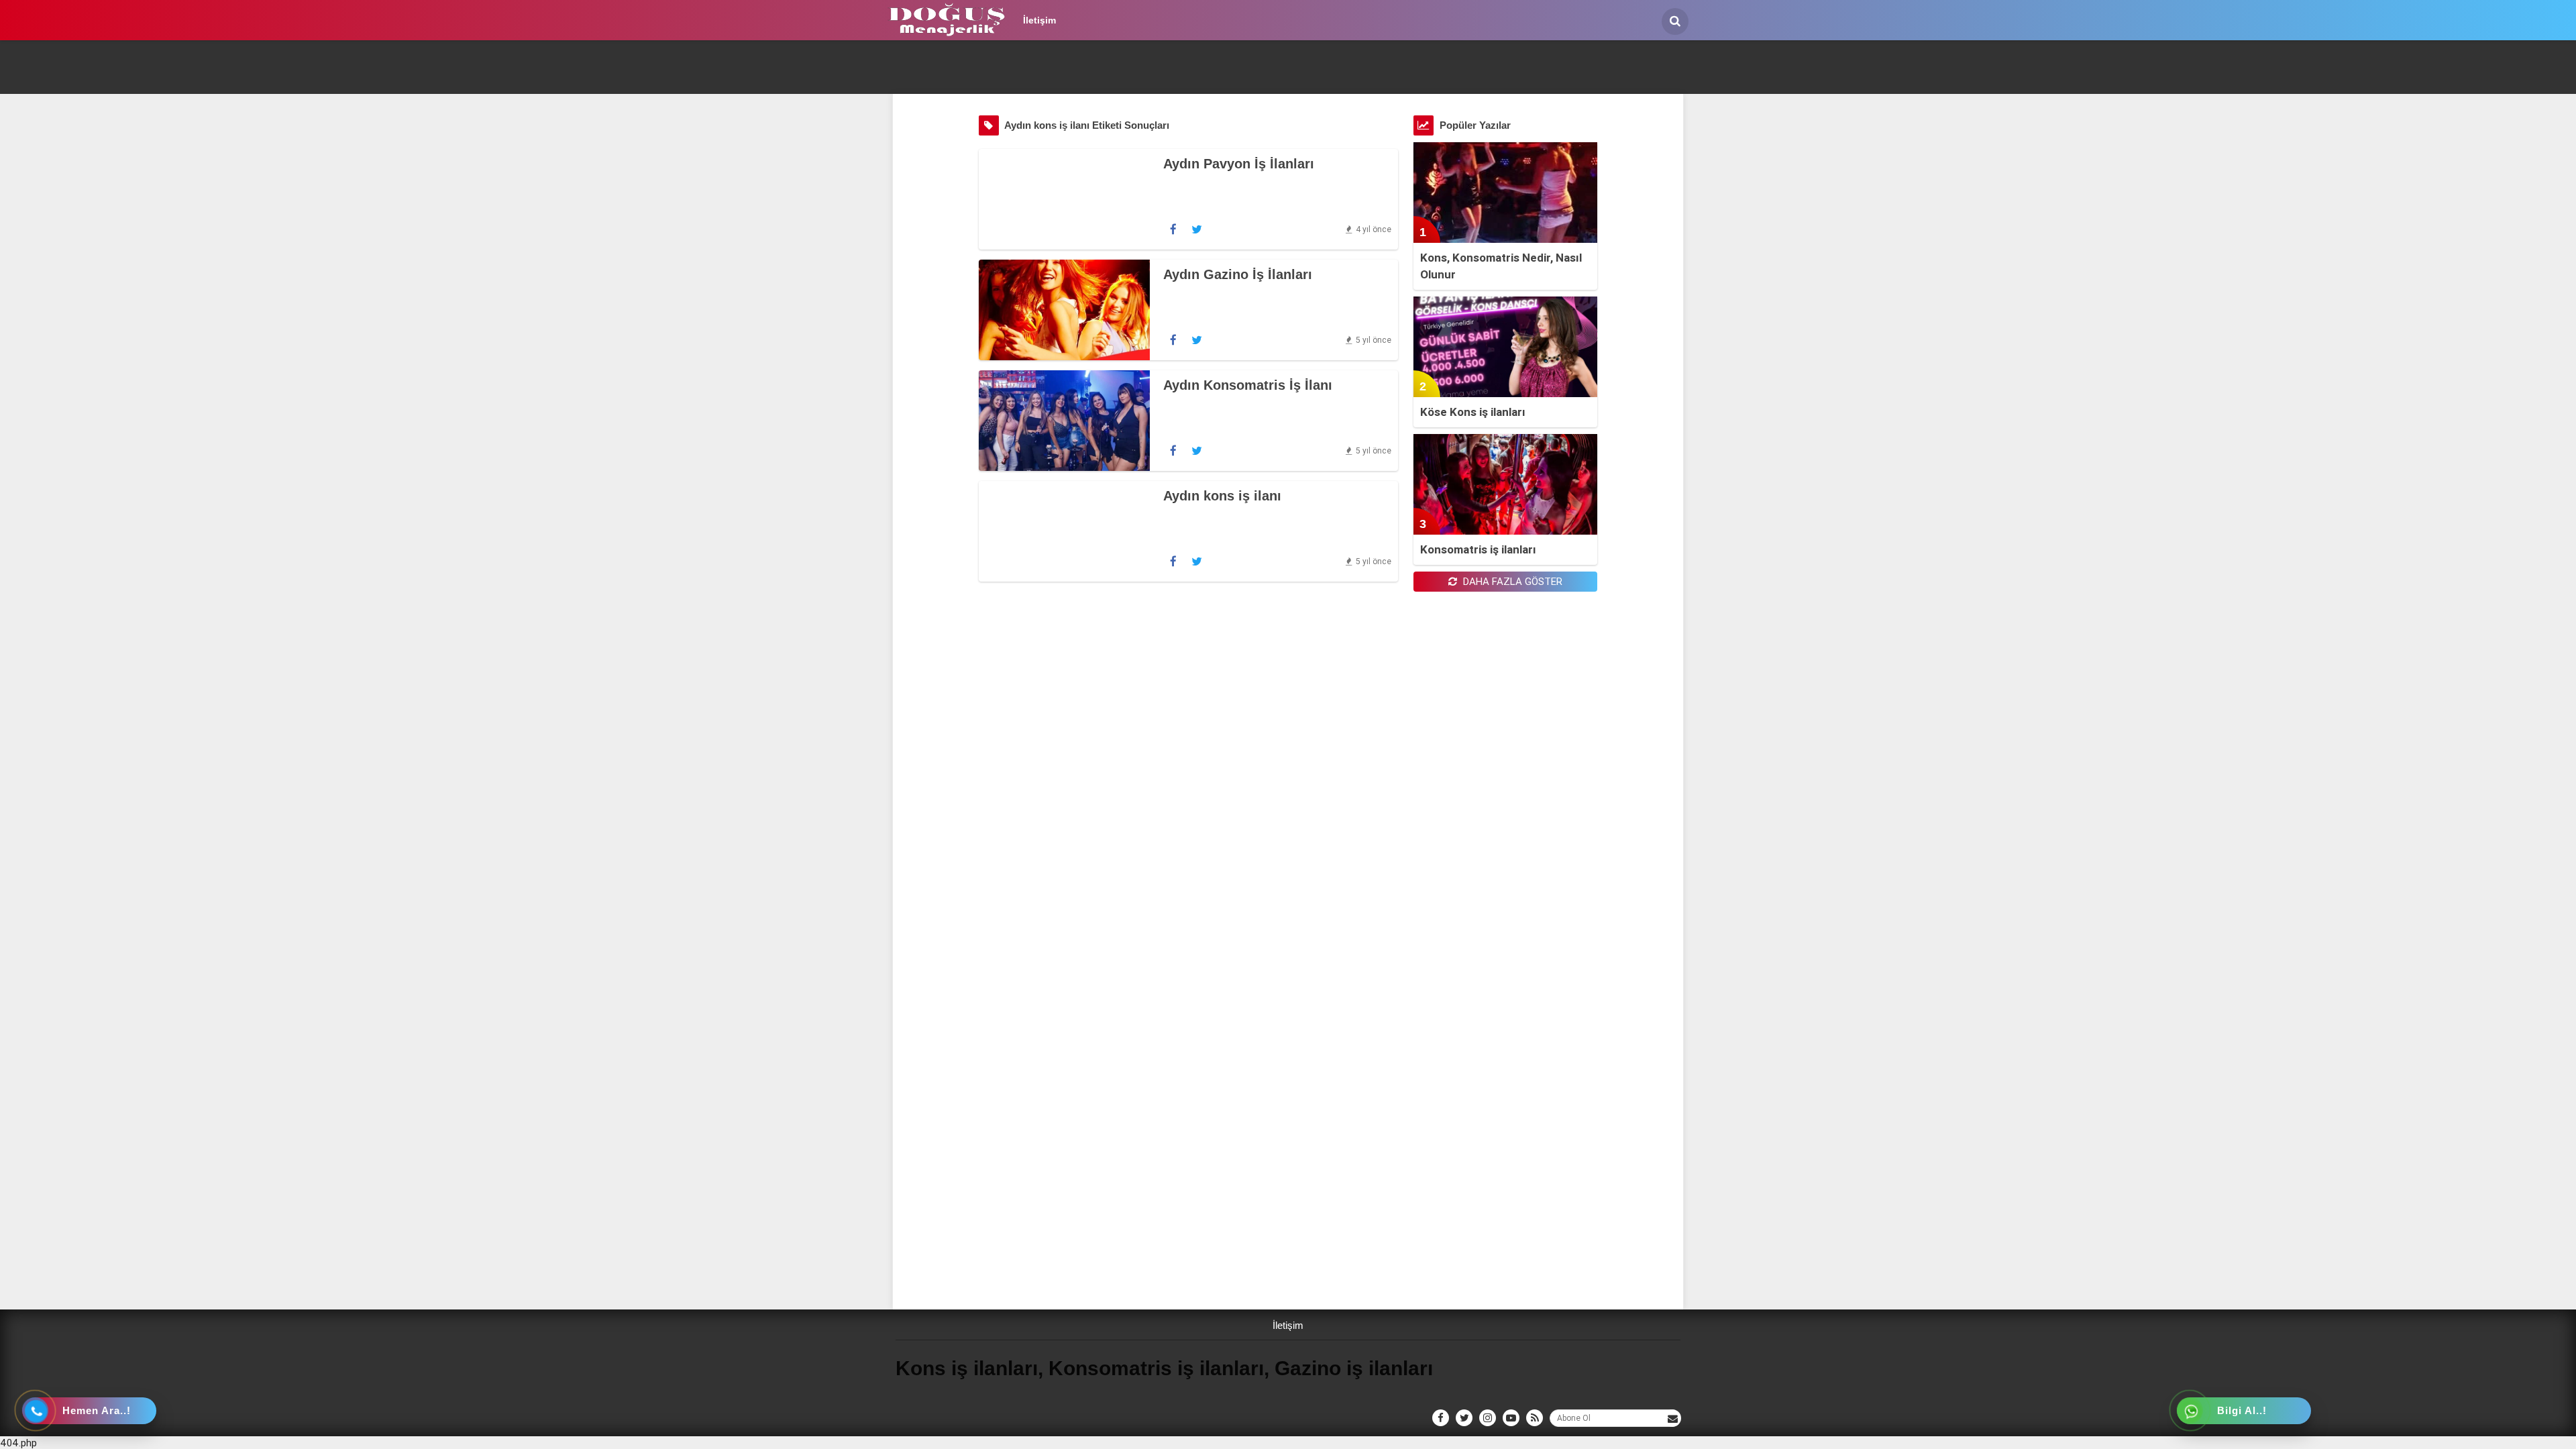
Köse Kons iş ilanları (1473, 412)
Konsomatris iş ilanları (1478, 549)
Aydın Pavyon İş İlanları (1239, 164)
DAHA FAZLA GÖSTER (1511, 581)
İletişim (1039, 20)
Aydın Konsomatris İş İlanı (1248, 385)
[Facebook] (1173, 229)
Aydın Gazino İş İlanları (1238, 274)
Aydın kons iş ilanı (1222, 496)
